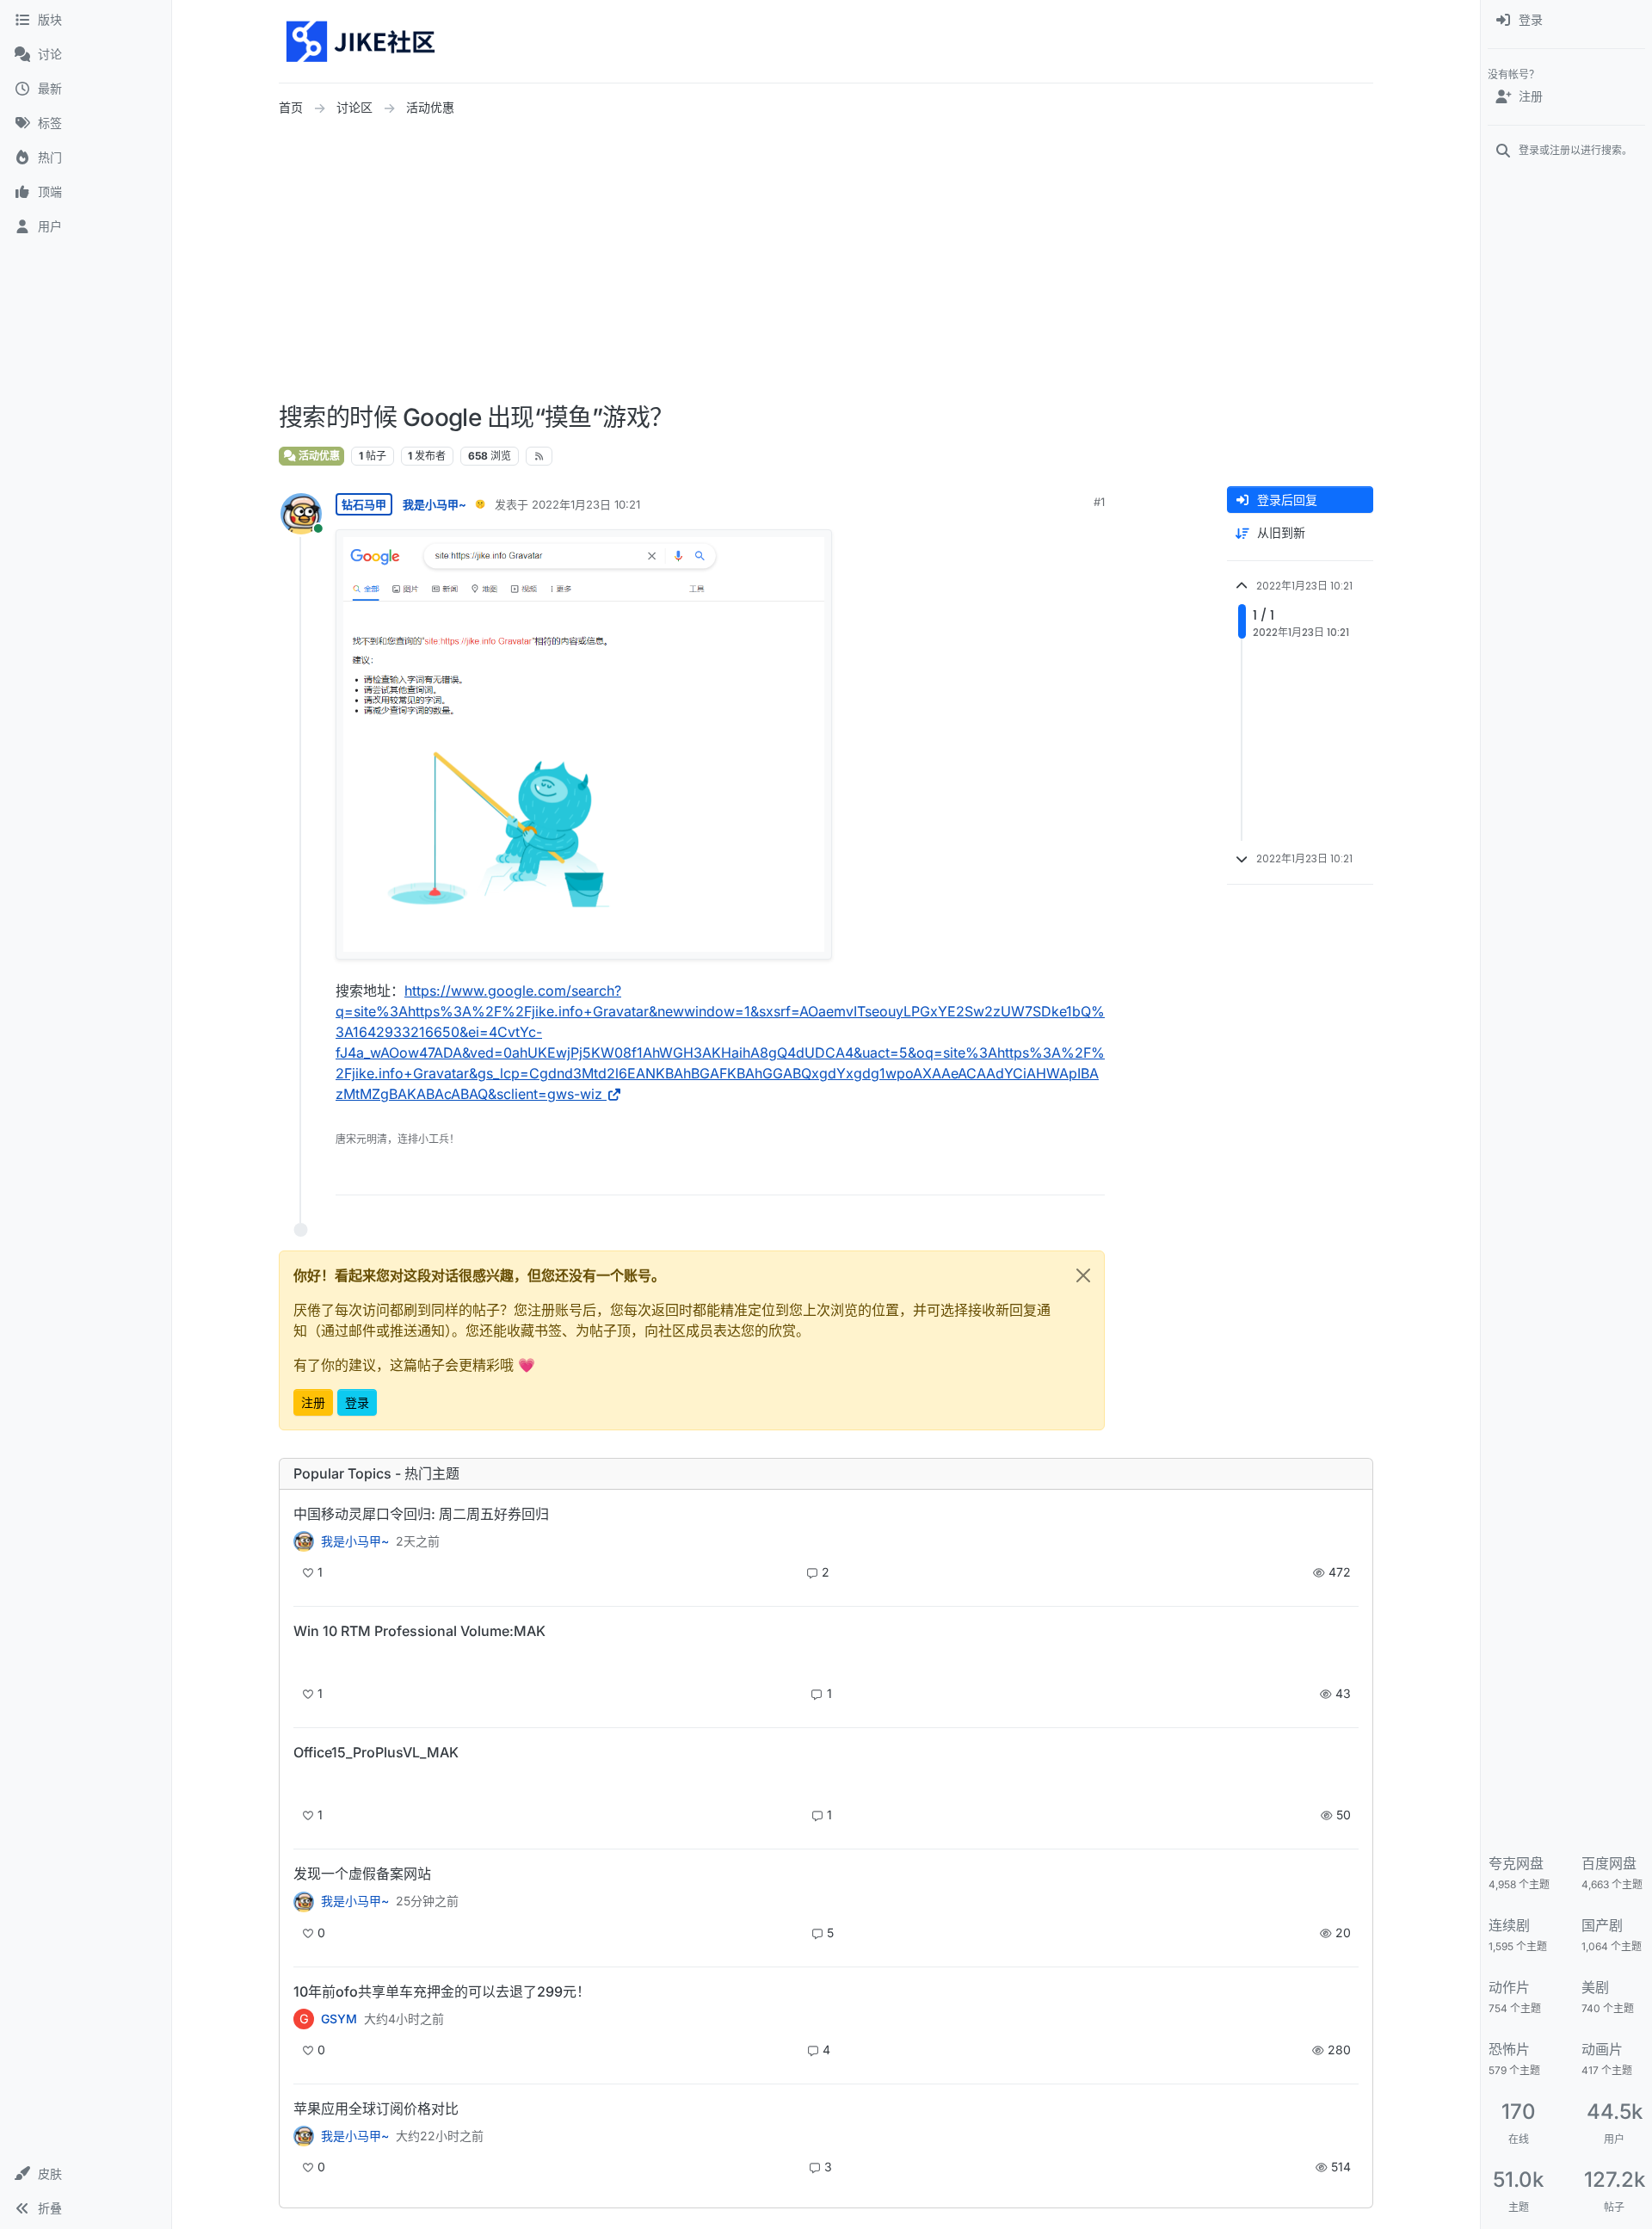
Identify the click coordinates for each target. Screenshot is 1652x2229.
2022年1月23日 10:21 (586, 504)
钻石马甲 (364, 504)
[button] (86, 2174)
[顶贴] (996, 1174)
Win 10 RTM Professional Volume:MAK (419, 1631)
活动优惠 (318, 456)
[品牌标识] (362, 41)
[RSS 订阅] (539, 456)
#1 (1099, 502)
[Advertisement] (826, 261)
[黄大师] (304, 1541)
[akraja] (304, 1661)
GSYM (339, 2019)
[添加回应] (961, 1174)
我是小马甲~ (435, 504)
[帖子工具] (1090, 1174)
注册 (313, 1402)
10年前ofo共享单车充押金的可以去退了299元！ (442, 1991)
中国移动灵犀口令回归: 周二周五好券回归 (421, 1514)
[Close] (1083, 1275)
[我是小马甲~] (304, 2136)
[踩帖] (1056, 1174)
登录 (357, 1402)
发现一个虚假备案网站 (362, 1874)
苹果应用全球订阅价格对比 (376, 2109)
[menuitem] (1566, 21)
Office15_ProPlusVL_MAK (376, 1752)
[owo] (304, 1901)
